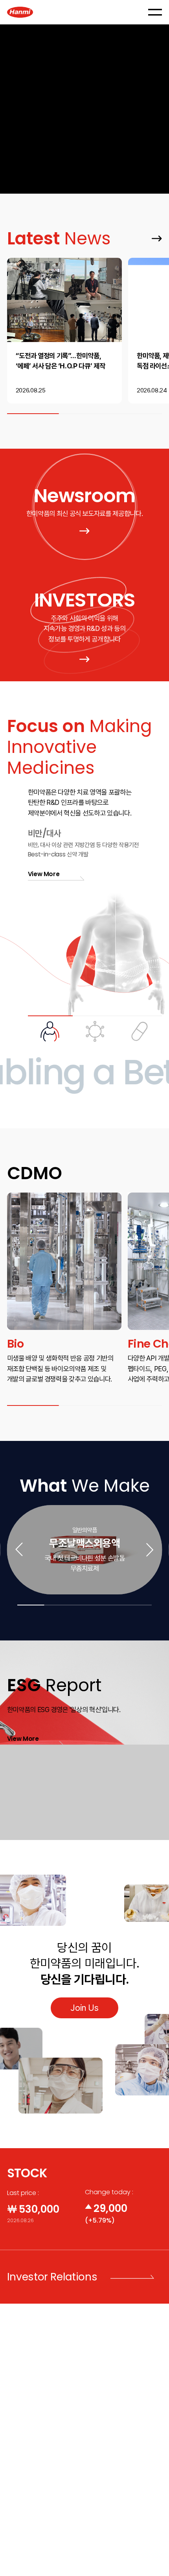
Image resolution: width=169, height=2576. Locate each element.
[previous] (19, 1550)
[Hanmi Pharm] (20, 12)
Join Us (84, 2008)
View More (153, 234)
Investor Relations (52, 2277)
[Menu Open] (155, 12)
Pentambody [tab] (95, 1029)
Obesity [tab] (50, 1029)
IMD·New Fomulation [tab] (140, 1029)
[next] (150, 1550)
